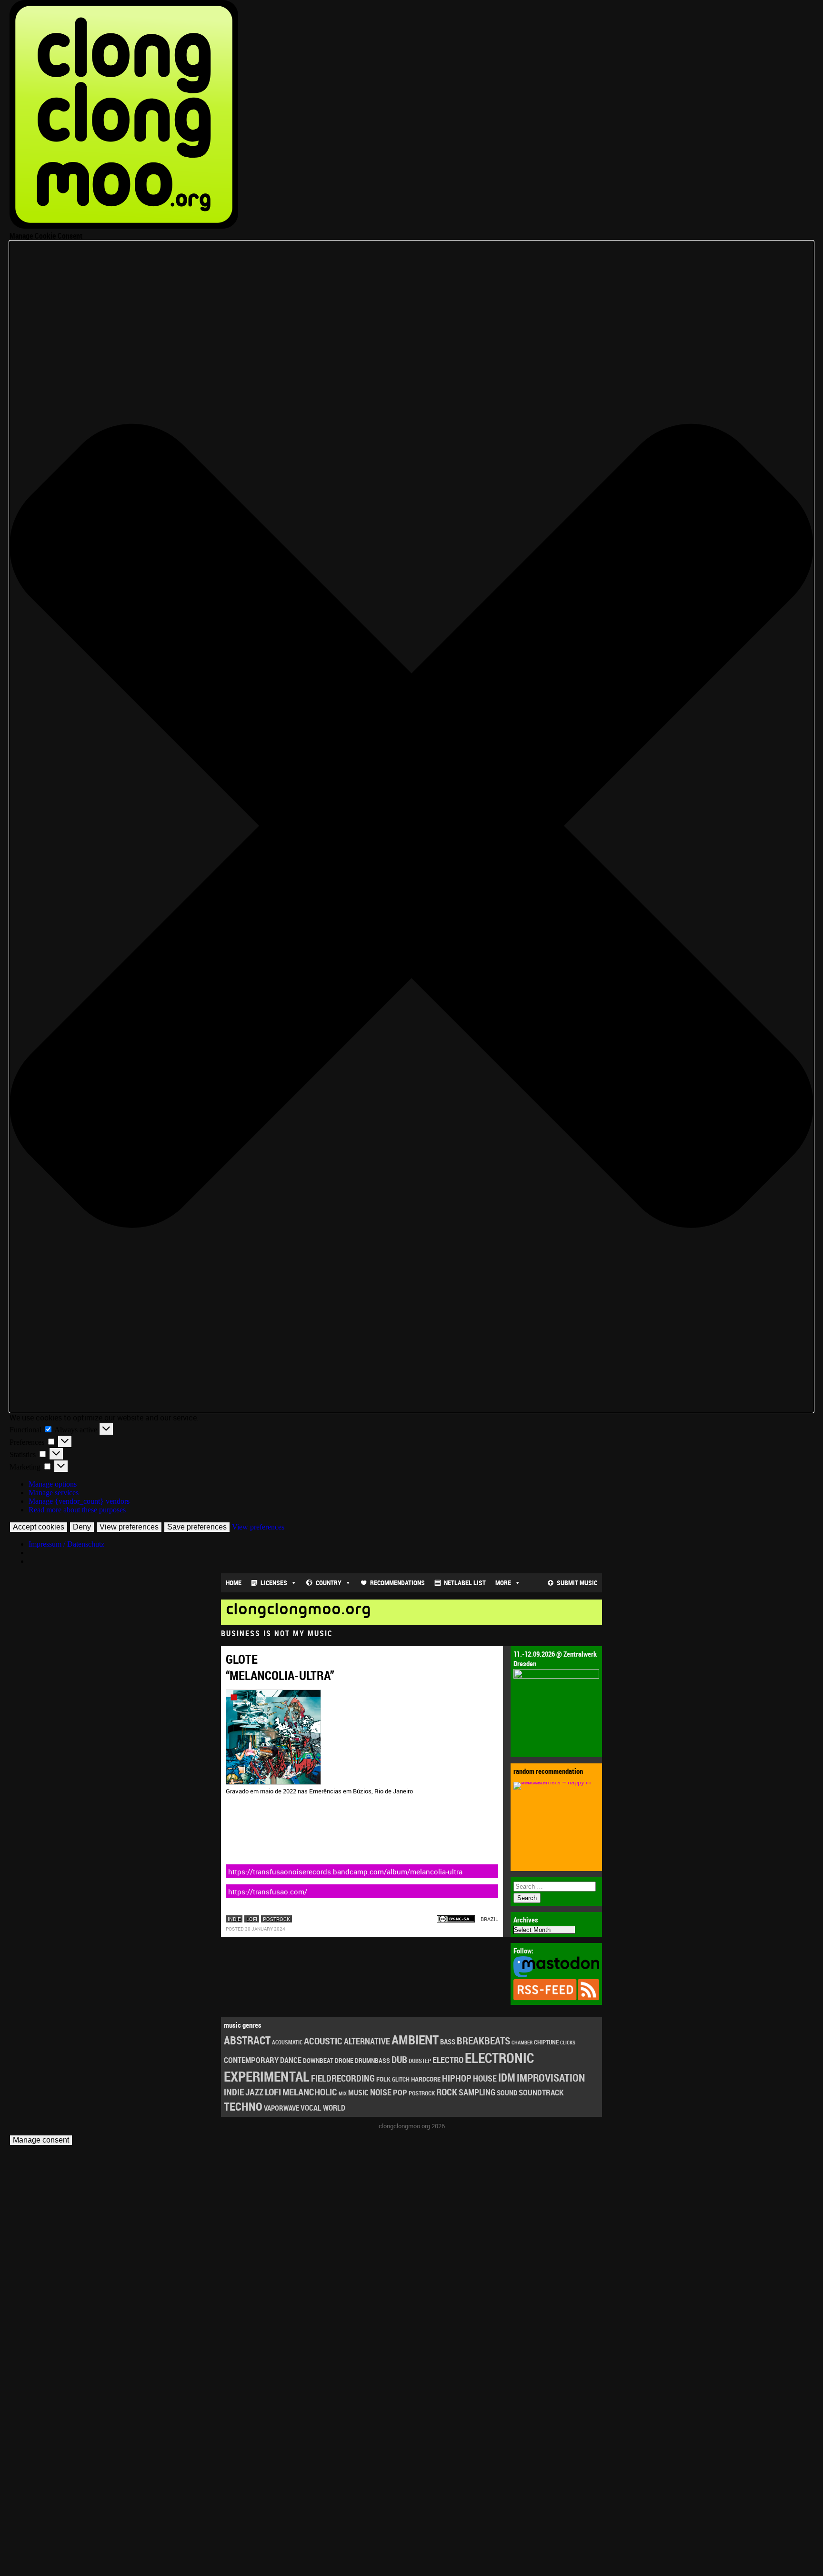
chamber (522, 2043)
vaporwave (281, 2108)
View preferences (129, 1527)
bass (448, 2042)
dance (291, 2060)
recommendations (397, 1583)
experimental (267, 2076)
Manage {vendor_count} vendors (79, 1501)
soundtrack (541, 2092)
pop (400, 2092)
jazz (254, 2092)
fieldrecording (343, 2078)
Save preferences (197, 1527)
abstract (247, 2040)
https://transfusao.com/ (268, 1892)
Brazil (489, 1919)
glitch (401, 2079)
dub (399, 2059)
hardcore (426, 2079)
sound (507, 2093)
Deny (82, 1527)
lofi (252, 1919)
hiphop (457, 2078)
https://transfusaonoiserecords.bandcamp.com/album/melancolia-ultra (345, 1872)
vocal (311, 2108)
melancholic (310, 2092)
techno (243, 2106)
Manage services (54, 1493)
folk (383, 2079)
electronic (499, 2058)
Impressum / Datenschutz (66, 1544)
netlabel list (465, 1583)
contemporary (251, 2060)
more (503, 1583)
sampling (477, 2092)
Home (234, 1583)
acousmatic (287, 2042)
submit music (577, 1583)
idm (507, 2078)
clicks (568, 2042)
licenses (274, 1583)
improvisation (551, 2078)
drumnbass (372, 2060)
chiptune (546, 2042)
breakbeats (483, 2041)
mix (343, 2093)
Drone (344, 2060)
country (329, 1583)
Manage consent (41, 2140)
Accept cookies (39, 1527)
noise (381, 2092)
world (334, 2108)
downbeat (318, 2060)
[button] (411, 827)
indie (234, 1919)
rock (447, 2092)
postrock (276, 1919)
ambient (415, 2039)
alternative (367, 2041)
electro (448, 2060)
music (358, 2093)
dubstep (420, 2061)
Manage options (53, 1484)
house (485, 2078)
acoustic (323, 2041)
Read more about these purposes (77, 1510)
